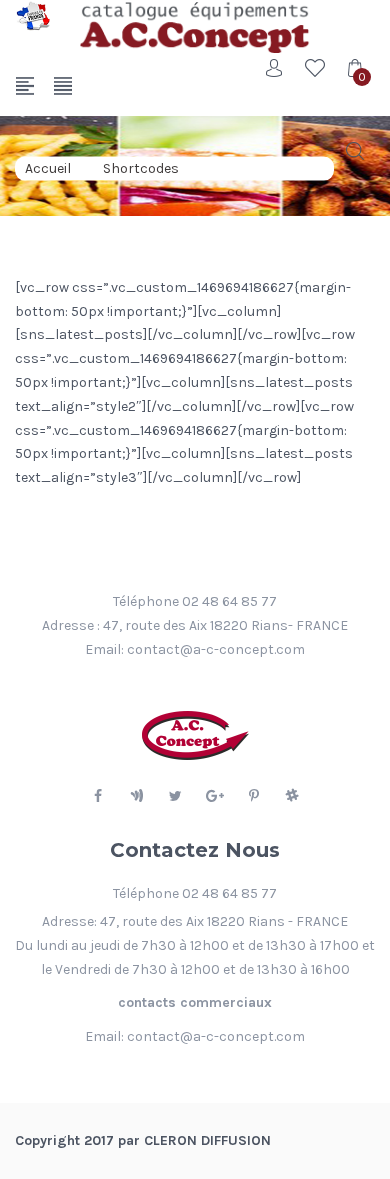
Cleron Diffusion (207, 1140)
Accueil (48, 167)
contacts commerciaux (195, 1002)
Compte (275, 68)
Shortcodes (141, 167)
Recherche (355, 151)
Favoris (315, 68)
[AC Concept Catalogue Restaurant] (32, 16)
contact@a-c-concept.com (216, 649)
